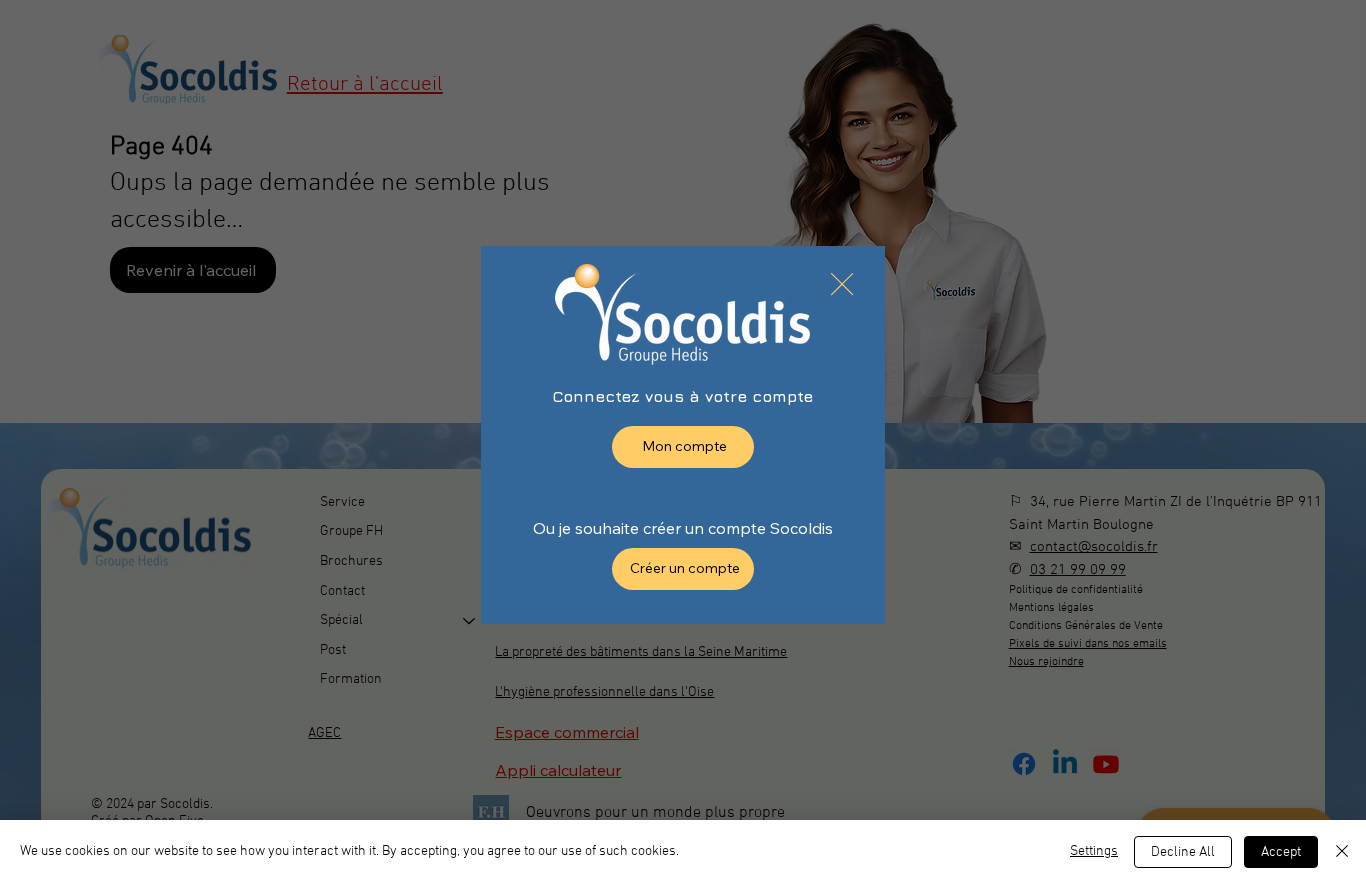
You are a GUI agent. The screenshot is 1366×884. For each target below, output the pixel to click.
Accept (1281, 852)
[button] (842, 285)
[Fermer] (1342, 852)
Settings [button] (1094, 851)
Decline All (1183, 852)
